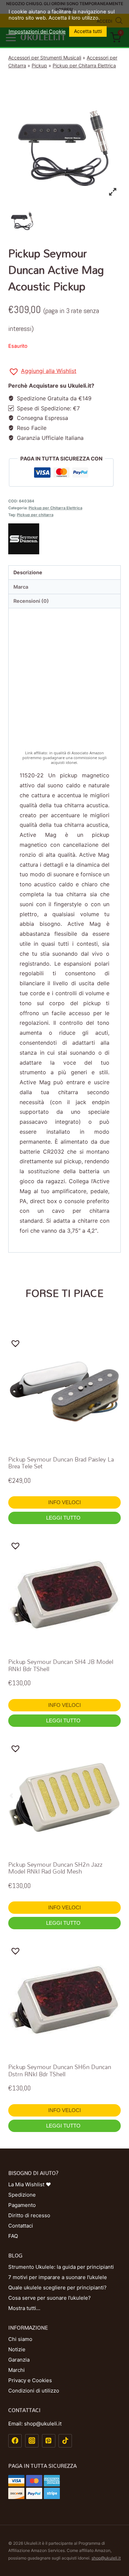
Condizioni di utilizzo (34, 2391)
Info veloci (64, 1502)
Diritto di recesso (29, 2215)
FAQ (13, 2236)
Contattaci (21, 2226)
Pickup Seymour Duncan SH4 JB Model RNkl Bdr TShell (61, 1665)
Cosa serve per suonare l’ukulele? (50, 2298)
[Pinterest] (49, 2441)
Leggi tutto (64, 1518)
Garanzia (19, 2360)
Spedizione (22, 2195)
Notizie (17, 2349)
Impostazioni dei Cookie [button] (37, 32)
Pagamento (22, 2205)
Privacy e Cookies (30, 2380)
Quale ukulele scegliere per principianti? (57, 2288)
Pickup (39, 65)
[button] (42, 372)
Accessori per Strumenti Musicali (45, 58)
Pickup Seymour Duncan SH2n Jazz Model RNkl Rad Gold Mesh (55, 1868)
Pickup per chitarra (35, 515)
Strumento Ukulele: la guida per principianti (61, 2267)
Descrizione (28, 572)
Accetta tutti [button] (88, 31)
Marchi (17, 2370)
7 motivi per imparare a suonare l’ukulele (58, 2277)
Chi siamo (20, 2339)
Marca (21, 587)
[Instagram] (32, 2441)
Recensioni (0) (31, 601)
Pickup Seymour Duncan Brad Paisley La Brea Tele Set (61, 1463)
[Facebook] (15, 2441)
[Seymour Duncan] (64, 539)
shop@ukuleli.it (106, 2558)
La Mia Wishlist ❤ (30, 2184)
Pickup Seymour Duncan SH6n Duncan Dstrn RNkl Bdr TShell (60, 2070)
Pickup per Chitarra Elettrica (84, 65)
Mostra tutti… (24, 2308)
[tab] (64, 573)
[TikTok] (65, 2441)
